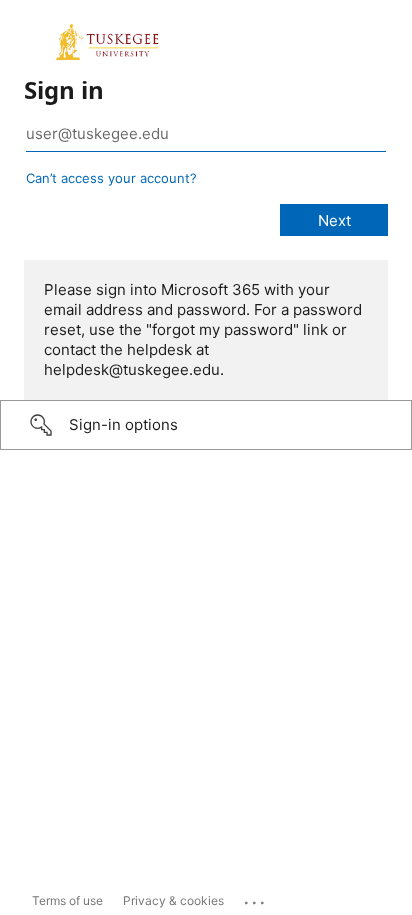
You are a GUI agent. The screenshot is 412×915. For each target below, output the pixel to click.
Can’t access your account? (111, 178)
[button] (206, 425)
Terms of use (67, 900)
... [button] (256, 898)
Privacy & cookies (173, 900)
